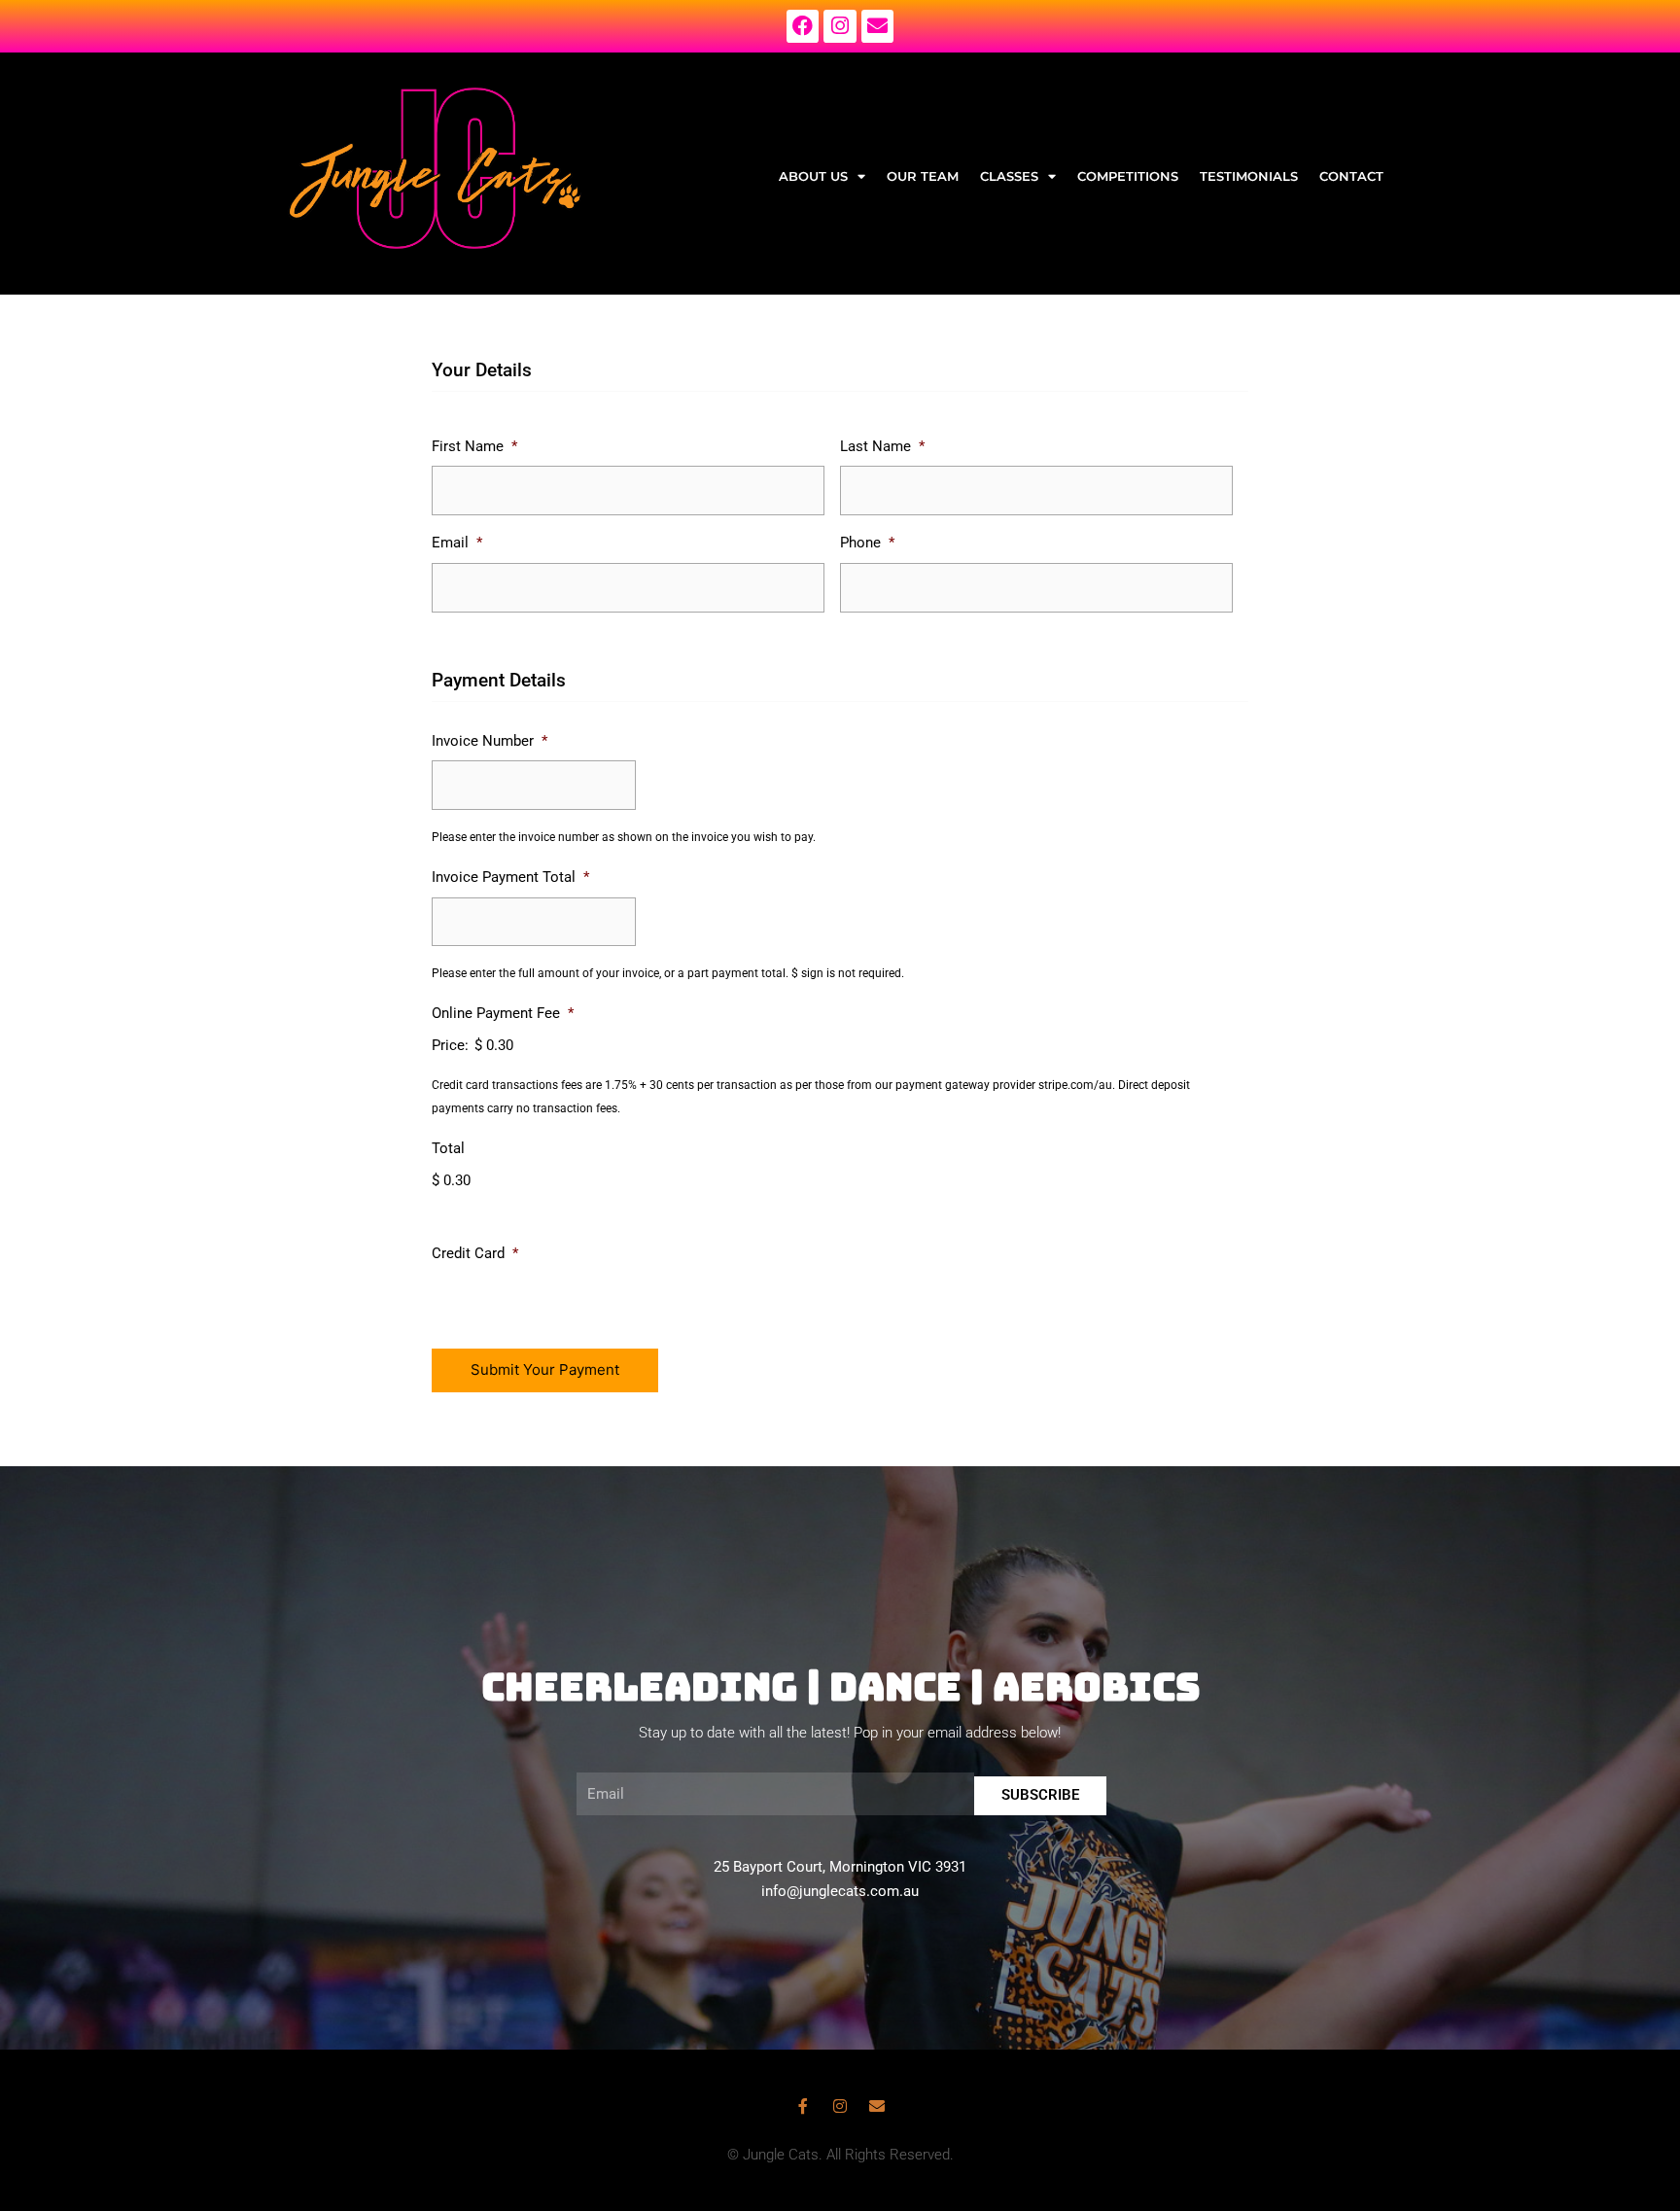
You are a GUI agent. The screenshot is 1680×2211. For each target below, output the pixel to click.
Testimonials (1249, 176)
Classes (1009, 176)
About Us (813, 176)
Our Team (923, 176)
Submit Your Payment (545, 1369)
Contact (1351, 176)
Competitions (1128, 176)
